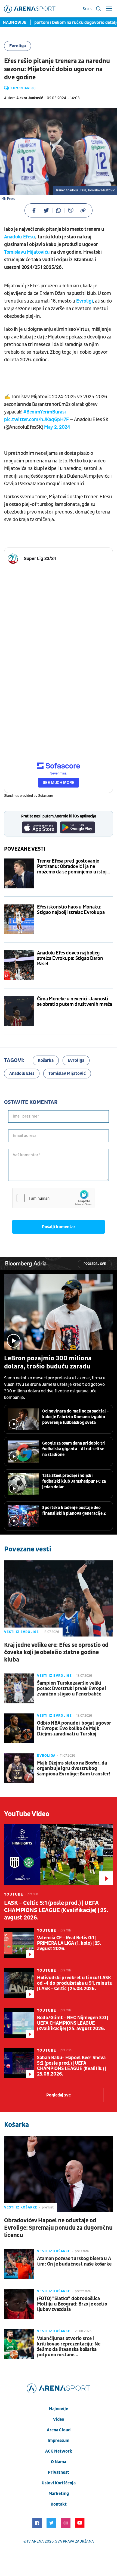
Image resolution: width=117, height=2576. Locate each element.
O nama (59, 2462)
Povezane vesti (25, 849)
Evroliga (18, 46)
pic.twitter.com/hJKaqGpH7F (36, 420)
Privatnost (59, 2472)
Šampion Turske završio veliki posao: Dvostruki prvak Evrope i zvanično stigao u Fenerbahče (72, 1689)
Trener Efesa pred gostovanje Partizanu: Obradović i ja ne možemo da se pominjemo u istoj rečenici (72, 867)
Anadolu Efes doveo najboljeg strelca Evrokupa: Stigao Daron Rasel (70, 959)
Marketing (59, 2494)
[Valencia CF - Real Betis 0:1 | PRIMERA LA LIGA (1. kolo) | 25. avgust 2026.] (19, 1943)
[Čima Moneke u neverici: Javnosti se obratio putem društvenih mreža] (19, 1011)
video (59, 2419)
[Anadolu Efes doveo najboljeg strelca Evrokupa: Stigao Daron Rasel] (19, 965)
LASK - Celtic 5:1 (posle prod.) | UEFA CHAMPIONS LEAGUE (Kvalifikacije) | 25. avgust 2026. (56, 1910)
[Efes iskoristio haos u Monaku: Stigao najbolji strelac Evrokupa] (19, 919)
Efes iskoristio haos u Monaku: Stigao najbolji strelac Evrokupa (71, 910)
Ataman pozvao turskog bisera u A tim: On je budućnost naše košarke (74, 2261)
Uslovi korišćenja (59, 2483)
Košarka (46, 1060)
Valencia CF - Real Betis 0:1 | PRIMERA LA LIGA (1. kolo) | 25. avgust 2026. (69, 1943)
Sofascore (46, 796)
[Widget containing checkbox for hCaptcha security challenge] (53, 1198)
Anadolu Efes (22, 1074)
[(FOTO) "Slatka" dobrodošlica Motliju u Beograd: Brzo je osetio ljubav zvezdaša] (19, 2304)
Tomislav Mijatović (67, 1074)
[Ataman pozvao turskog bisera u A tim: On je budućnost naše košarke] (19, 2264)
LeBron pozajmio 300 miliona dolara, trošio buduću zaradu (48, 1362)
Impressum (59, 2441)
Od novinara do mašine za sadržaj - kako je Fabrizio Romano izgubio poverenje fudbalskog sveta (76, 1417)
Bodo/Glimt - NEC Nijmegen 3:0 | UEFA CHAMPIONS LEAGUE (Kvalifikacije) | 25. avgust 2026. (73, 2023)
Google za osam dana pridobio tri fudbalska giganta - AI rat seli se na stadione (74, 1449)
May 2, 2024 (57, 427)
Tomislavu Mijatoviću (27, 252)
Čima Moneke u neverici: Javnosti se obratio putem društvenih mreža (75, 1002)
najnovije (59, 2409)
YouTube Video (27, 1814)
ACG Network (59, 2451)
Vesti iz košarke (21, 2207)
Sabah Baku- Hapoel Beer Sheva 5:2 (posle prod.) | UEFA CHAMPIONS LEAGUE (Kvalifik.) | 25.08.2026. (71, 2066)
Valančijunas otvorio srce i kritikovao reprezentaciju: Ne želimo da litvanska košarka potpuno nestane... (69, 2347)
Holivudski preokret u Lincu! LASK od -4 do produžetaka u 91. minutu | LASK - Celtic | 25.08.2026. (75, 1983)
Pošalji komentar (59, 1227)
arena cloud (59, 2430)
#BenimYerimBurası (44, 412)
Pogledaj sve (95, 1264)
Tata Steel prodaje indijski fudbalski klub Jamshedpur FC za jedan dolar (74, 1481)
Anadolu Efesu (20, 237)
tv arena (35, 2541)
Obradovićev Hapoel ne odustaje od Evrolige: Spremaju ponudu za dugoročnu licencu (58, 2228)
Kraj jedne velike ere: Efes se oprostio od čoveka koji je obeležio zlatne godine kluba (56, 1652)
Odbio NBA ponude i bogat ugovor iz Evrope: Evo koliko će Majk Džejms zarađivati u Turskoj (74, 1729)
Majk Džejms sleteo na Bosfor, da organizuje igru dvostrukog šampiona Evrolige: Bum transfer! (74, 1769)
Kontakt (59, 2504)
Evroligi (85, 301)
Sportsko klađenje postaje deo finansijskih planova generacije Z (74, 1511)
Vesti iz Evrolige (21, 1632)
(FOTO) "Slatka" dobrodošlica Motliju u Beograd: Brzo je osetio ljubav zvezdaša (72, 2304)
